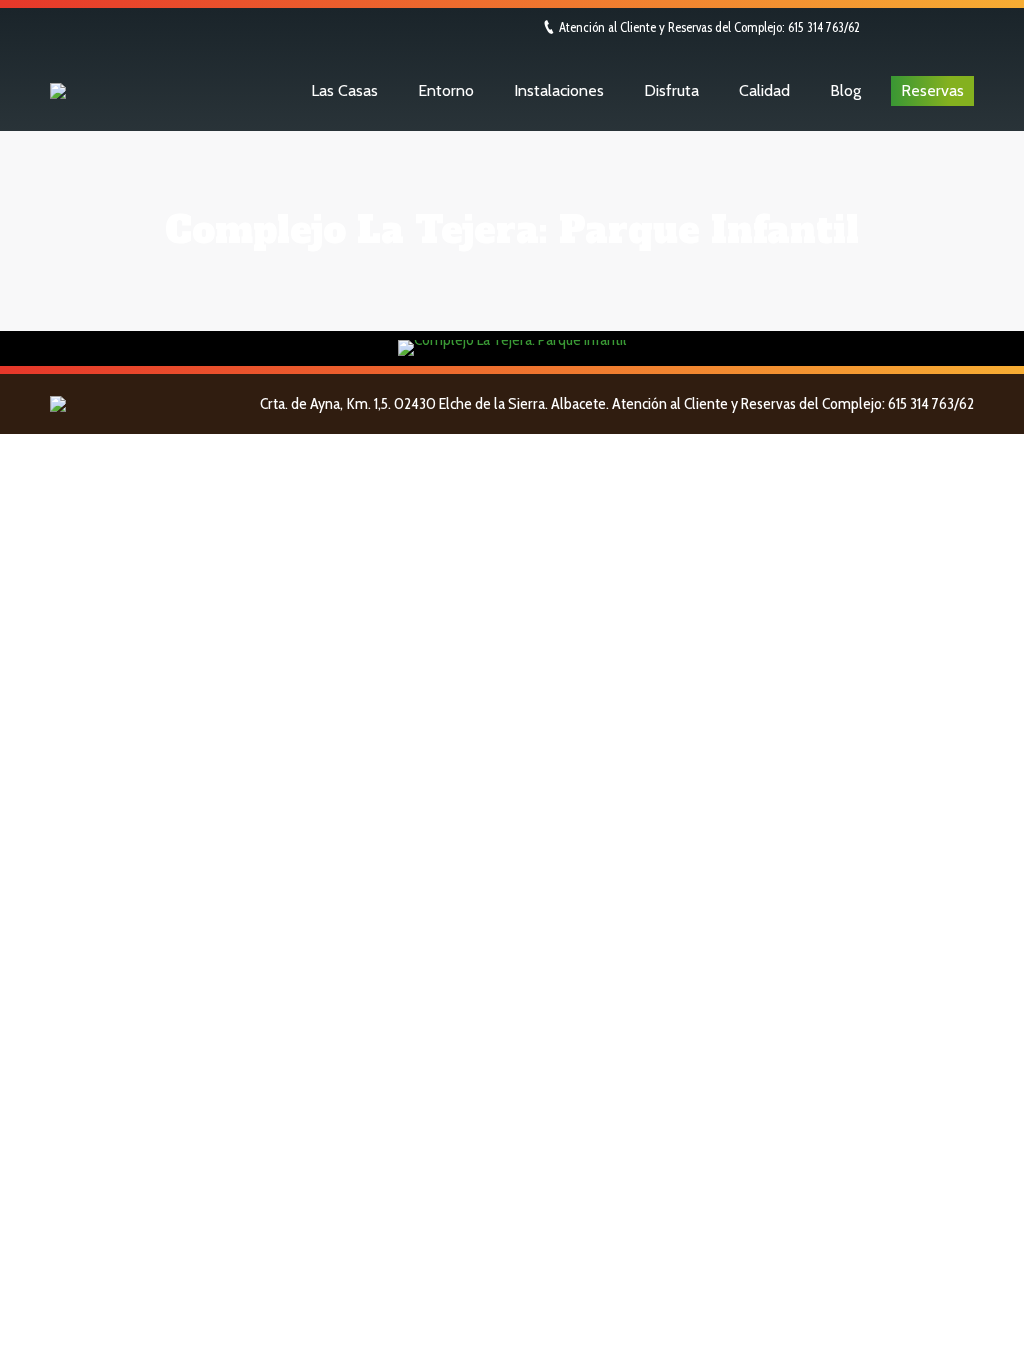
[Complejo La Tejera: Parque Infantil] (512, 348)
